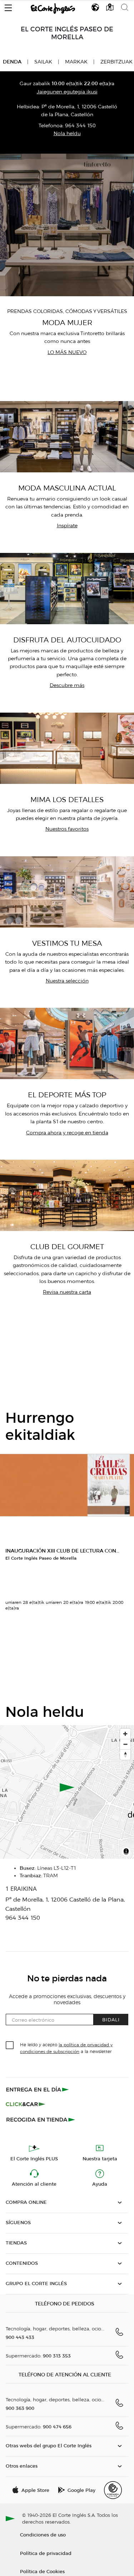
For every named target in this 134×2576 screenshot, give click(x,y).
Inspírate (67, 526)
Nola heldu (67, 134)
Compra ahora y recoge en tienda (67, 1133)
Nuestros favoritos (67, 829)
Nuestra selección (67, 981)
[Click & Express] (38, 2089)
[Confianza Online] (113, 2490)
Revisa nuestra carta (67, 1292)
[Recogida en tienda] (41, 2119)
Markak (76, 62)
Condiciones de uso (43, 2534)
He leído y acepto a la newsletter (66, 2048)
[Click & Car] (26, 2104)
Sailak (43, 62)
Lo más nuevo (67, 352)
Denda (12, 62)
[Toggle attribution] (126, 1852)
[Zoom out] (125, 1744)
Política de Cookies (42, 2571)
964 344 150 (80, 126)
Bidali (111, 2019)
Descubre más (67, 685)
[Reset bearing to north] (125, 1754)
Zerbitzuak (116, 62)
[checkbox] (10, 2046)
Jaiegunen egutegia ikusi (67, 92)
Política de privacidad (46, 2553)
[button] (8, 6)
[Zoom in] (125, 1734)
